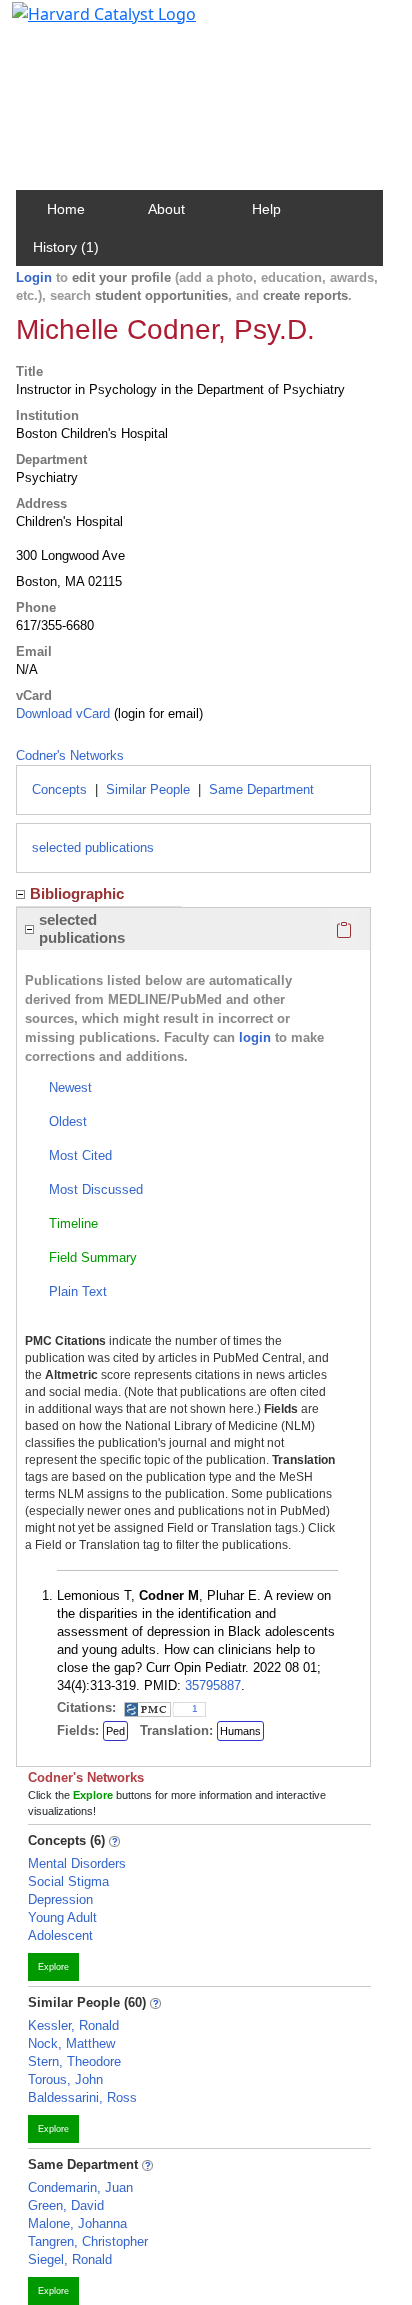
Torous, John (65, 2079)
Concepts (59, 789)
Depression (60, 1899)
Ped (115, 1731)
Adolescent (60, 1935)
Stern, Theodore (74, 2061)
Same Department (261, 789)
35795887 (213, 1685)
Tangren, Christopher (88, 2241)
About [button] (166, 209)
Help (266, 209)
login (255, 1037)
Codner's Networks (70, 755)
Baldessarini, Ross (82, 2097)
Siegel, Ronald (70, 2259)
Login (34, 277)
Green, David (66, 2205)
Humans (240, 1731)
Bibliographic (77, 893)
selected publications (93, 847)
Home (66, 209)
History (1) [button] (66, 247)
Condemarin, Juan (80, 2187)
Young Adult (62, 1917)
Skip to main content (83, 24)
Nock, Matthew (71, 2043)
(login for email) (156, 713)
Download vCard (63, 713)
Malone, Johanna (77, 2223)
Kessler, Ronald (73, 2025)
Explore (53, 1967)
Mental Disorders (77, 1863)
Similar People (148, 789)
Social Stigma (68, 1881)
